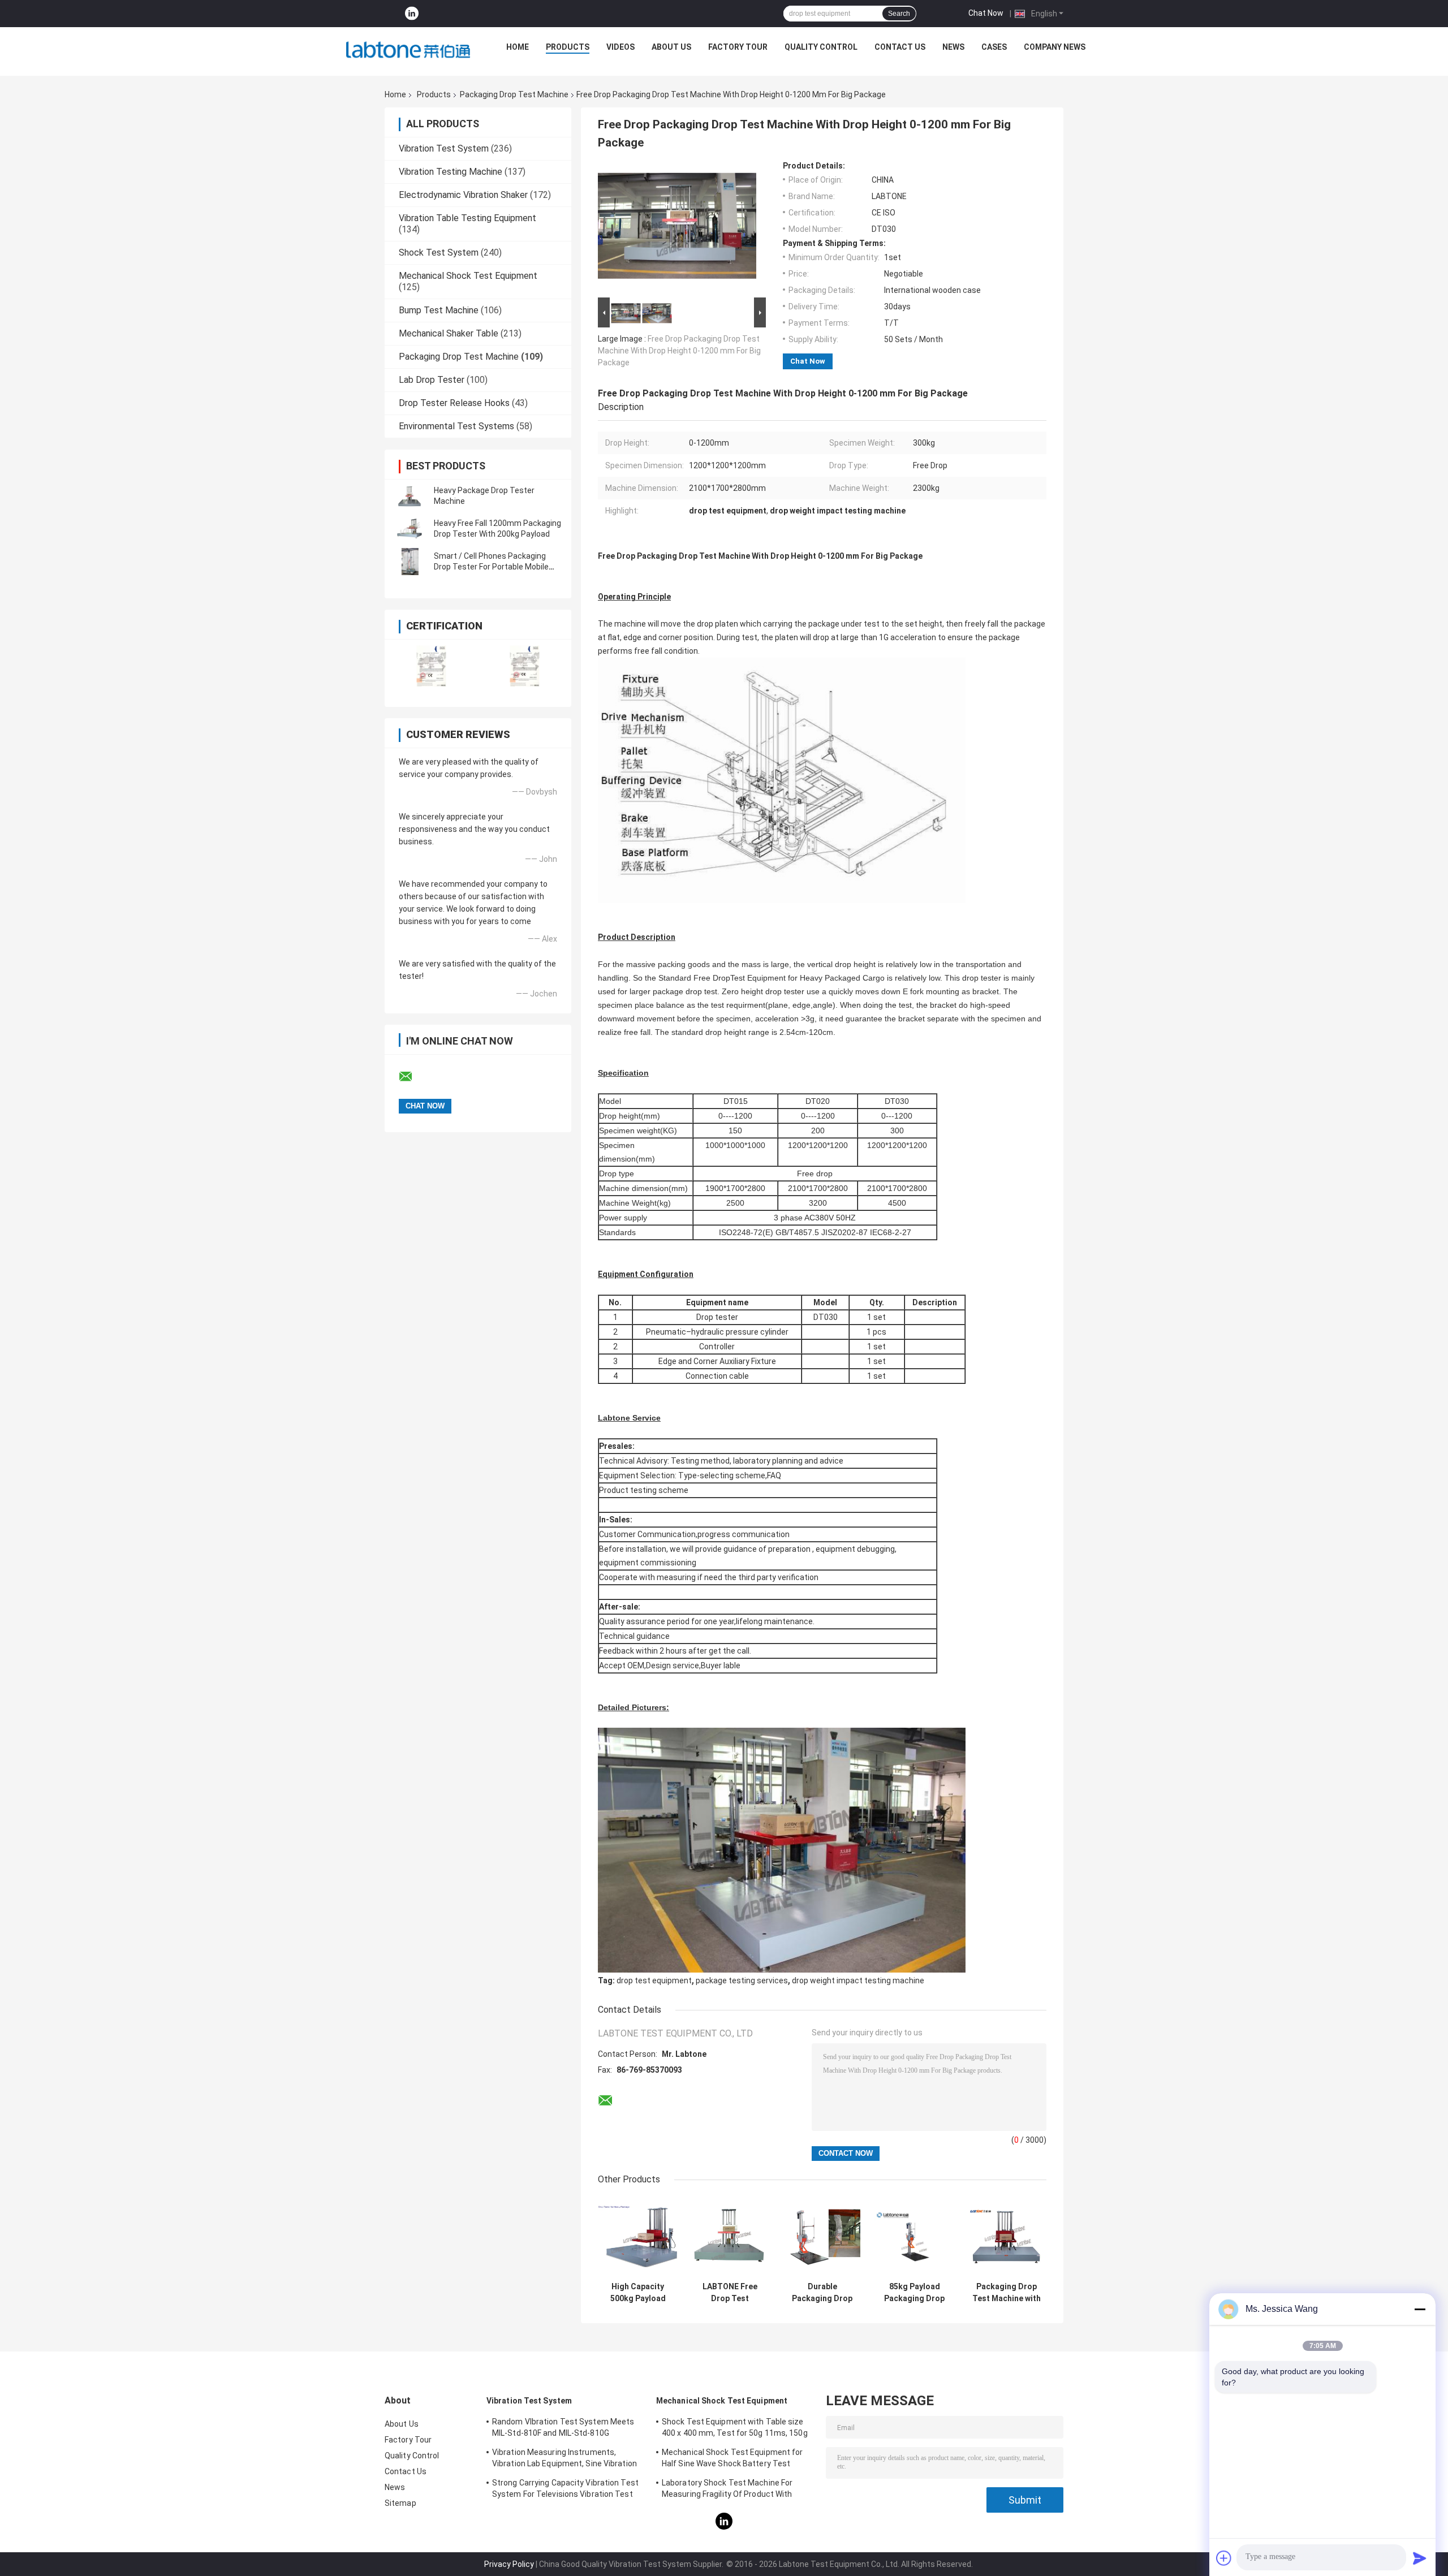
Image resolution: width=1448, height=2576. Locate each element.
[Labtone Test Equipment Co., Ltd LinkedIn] (412, 14)
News (953, 47)
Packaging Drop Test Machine (514, 94)
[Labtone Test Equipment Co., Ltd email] (413, 1077)
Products (568, 47)
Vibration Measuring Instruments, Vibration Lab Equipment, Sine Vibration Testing (564, 2460)
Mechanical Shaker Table (449, 333)
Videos (620, 47)
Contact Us (900, 47)
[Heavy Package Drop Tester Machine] (410, 496)
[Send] (1420, 2558)
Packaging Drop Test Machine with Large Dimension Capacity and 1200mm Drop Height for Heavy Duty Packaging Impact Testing (1007, 2293)
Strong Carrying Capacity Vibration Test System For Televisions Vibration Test (565, 2488)
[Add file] (1224, 2558)
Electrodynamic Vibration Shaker (463, 195)
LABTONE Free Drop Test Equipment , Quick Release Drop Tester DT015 (730, 2293)
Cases (994, 47)
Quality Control (821, 47)
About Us (671, 47)
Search (899, 14)
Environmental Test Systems (456, 426)
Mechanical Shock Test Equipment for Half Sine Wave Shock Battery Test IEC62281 (732, 2460)
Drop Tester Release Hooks (454, 403)
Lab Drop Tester (432, 380)
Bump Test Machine (439, 310)
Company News (1055, 47)
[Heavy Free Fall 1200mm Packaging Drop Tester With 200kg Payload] (410, 529)
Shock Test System (439, 253)
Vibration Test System (444, 148)
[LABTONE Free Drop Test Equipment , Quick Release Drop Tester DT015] (730, 2236)
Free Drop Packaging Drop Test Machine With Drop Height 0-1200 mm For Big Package (679, 351)
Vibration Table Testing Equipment (467, 218)
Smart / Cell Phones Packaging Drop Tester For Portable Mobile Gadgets (491, 567)
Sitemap (400, 2503)
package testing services (742, 1980)
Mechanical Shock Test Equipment (468, 276)
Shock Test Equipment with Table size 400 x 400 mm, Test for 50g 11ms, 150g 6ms (735, 2429)
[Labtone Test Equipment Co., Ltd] (408, 50)
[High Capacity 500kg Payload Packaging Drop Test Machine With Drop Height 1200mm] (638, 2236)
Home (518, 47)
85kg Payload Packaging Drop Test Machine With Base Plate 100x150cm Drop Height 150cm (914, 2293)
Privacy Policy (509, 2564)
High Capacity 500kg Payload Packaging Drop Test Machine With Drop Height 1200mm (638, 2293)
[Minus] (1420, 2309)
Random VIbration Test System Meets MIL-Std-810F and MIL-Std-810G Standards (563, 2429)
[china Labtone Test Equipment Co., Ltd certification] (431, 666)
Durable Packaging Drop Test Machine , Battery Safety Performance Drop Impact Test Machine (822, 2293)
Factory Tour (738, 47)
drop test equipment (654, 1980)
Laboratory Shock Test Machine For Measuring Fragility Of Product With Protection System (727, 2490)
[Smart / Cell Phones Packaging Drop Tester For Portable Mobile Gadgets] (410, 562)
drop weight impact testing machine (858, 1980)
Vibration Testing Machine (451, 172)
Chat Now (986, 13)
